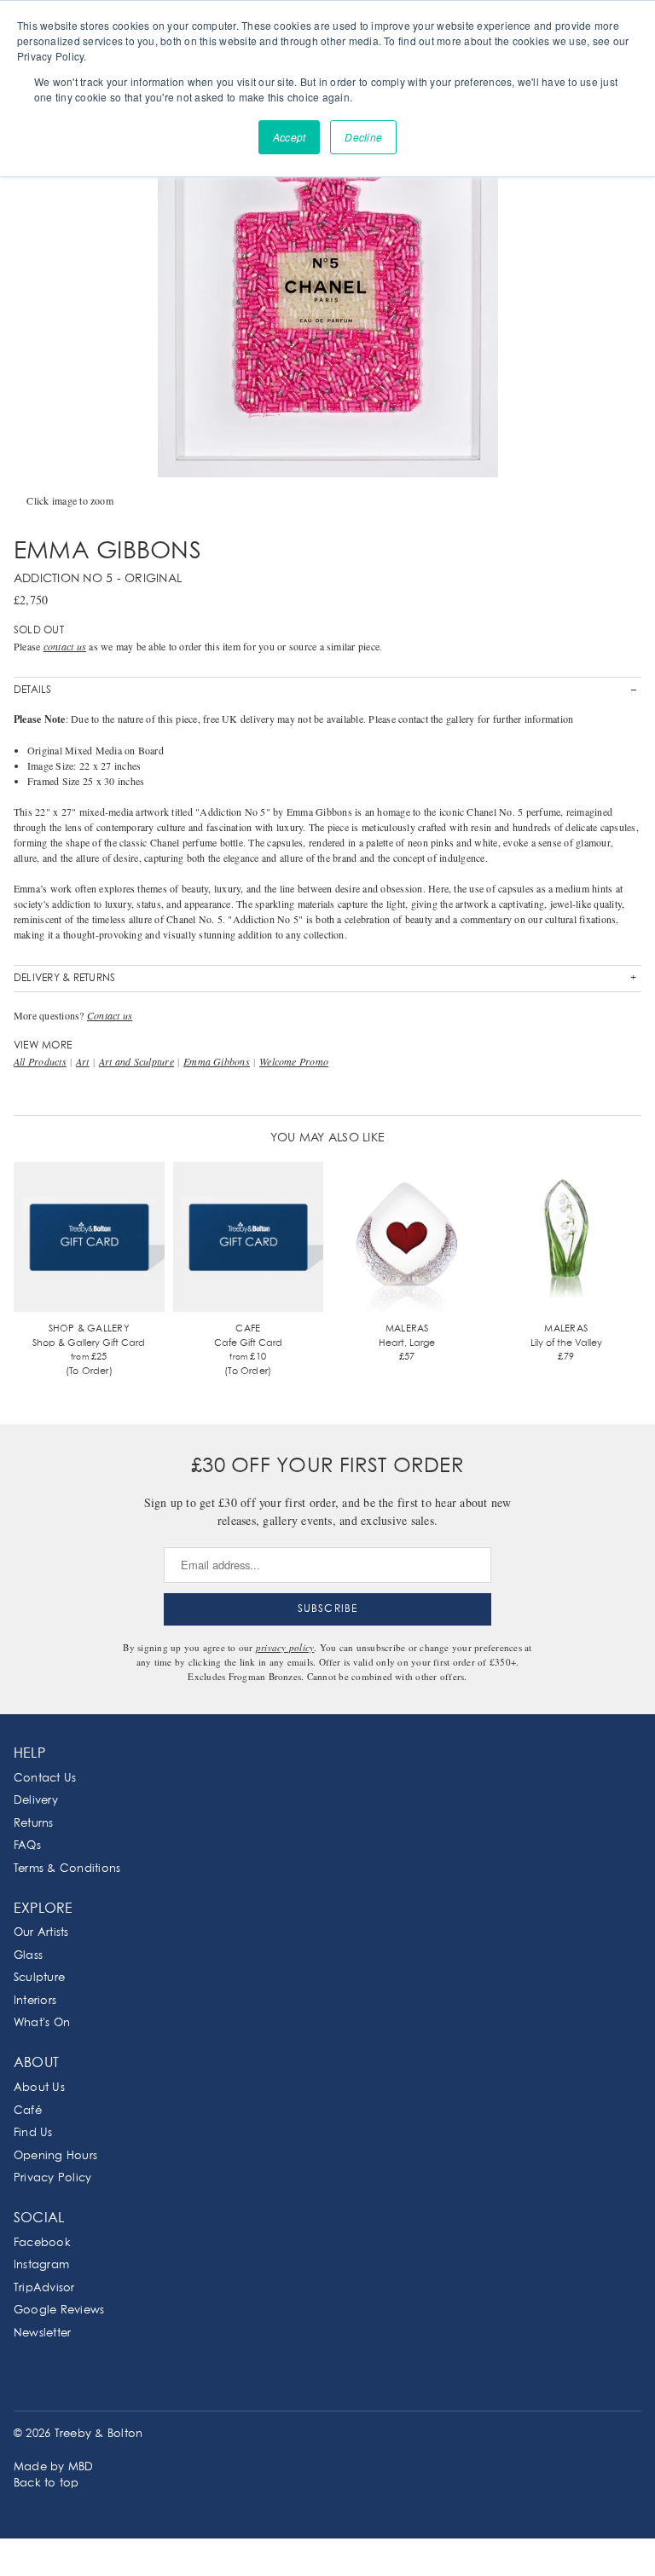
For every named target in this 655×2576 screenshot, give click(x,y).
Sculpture (39, 1978)
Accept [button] (289, 137)
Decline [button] (363, 137)
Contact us (110, 1015)
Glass (28, 1956)
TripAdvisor (44, 2288)
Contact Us (45, 1779)
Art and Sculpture (136, 1061)
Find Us (33, 2133)
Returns (34, 1824)
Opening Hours (55, 2156)
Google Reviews (59, 2310)
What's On (42, 2023)
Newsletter (42, 2333)
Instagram (41, 2265)
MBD (81, 2467)
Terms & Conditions (67, 1869)
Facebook (42, 2243)
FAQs (27, 1846)
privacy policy (285, 1647)
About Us (39, 2088)
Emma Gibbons (217, 1061)
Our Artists (41, 1933)
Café (28, 2111)
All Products (40, 1061)
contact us (65, 646)
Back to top (46, 2484)
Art (83, 1061)
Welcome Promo (294, 1061)
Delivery (36, 1801)
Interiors (35, 2001)
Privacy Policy (52, 2178)
